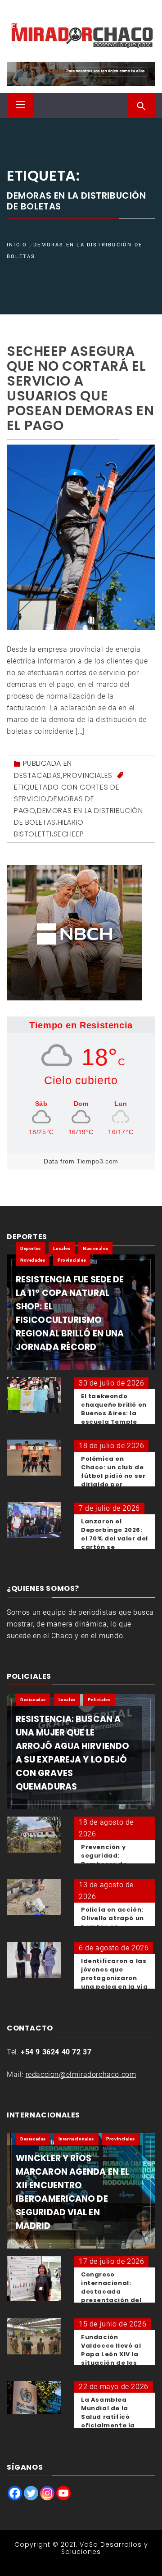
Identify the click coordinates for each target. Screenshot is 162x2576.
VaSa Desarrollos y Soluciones (105, 2548)
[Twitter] (31, 2493)
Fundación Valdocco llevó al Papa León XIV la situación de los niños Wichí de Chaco (111, 2358)
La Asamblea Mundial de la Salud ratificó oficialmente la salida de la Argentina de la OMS (108, 2425)
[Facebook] (15, 2493)
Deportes (31, 1248)
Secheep (69, 834)
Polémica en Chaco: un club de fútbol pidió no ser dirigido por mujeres (113, 1476)
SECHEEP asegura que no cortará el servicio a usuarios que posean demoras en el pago (80, 388)
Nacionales (95, 1248)
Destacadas (38, 775)
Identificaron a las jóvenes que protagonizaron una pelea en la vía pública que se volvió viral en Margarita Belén (114, 1987)
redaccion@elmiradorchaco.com (81, 2074)
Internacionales (76, 2139)
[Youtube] (63, 2493)
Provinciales (88, 775)
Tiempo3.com (97, 1161)
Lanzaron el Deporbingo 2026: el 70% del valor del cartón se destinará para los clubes (115, 1543)
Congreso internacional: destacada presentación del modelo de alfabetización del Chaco (114, 2300)
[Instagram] (47, 2493)
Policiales (99, 1700)
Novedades (33, 1260)
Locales (62, 1248)
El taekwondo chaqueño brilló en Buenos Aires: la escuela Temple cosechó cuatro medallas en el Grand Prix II (114, 1422)
